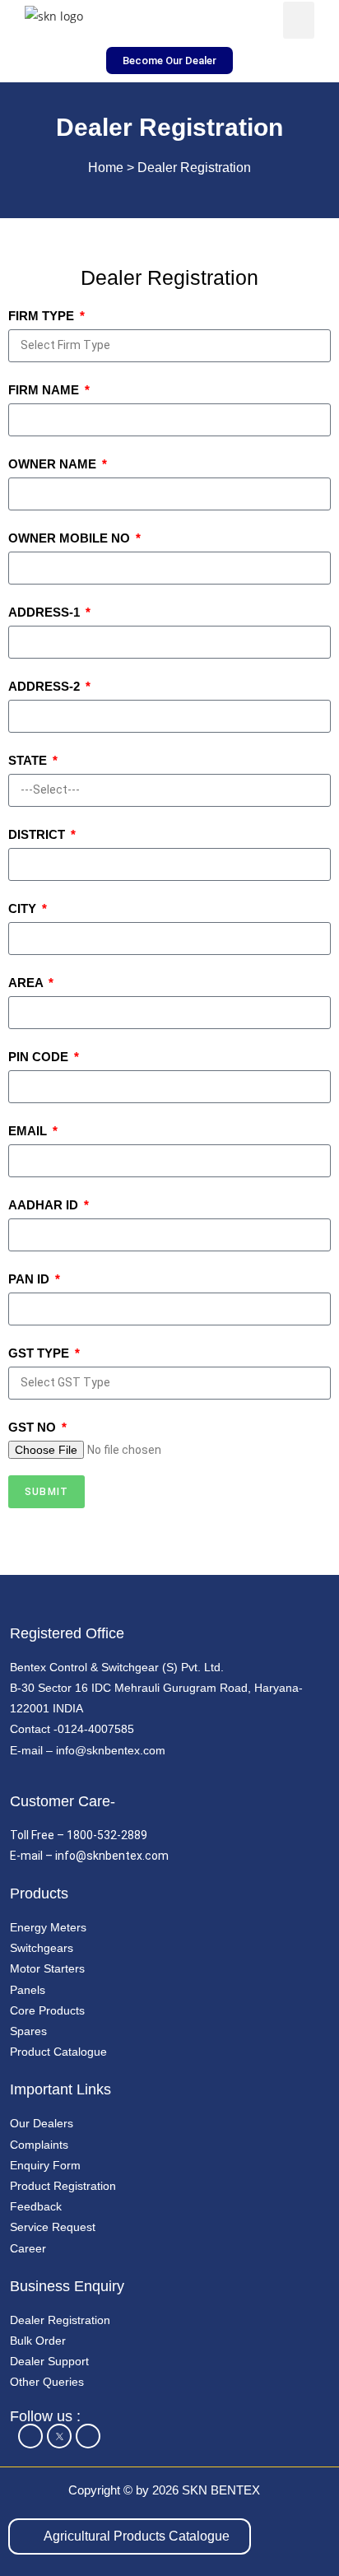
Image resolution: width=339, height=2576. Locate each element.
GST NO (34, 1427)
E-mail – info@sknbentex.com (88, 1750)
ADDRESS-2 (46, 686)
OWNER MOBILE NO (71, 538)
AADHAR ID (45, 1205)
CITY (24, 908)
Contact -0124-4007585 (72, 1729)
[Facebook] (30, 2436)
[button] (299, 20)
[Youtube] (88, 2436)
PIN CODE (40, 1057)
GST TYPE (40, 1353)
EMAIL (29, 1131)
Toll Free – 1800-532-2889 (79, 1835)
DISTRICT (38, 834)
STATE (29, 760)
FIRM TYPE (43, 316)
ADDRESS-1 (46, 612)
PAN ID (30, 1279)
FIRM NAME (45, 390)
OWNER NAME (54, 464)
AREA (27, 983)
